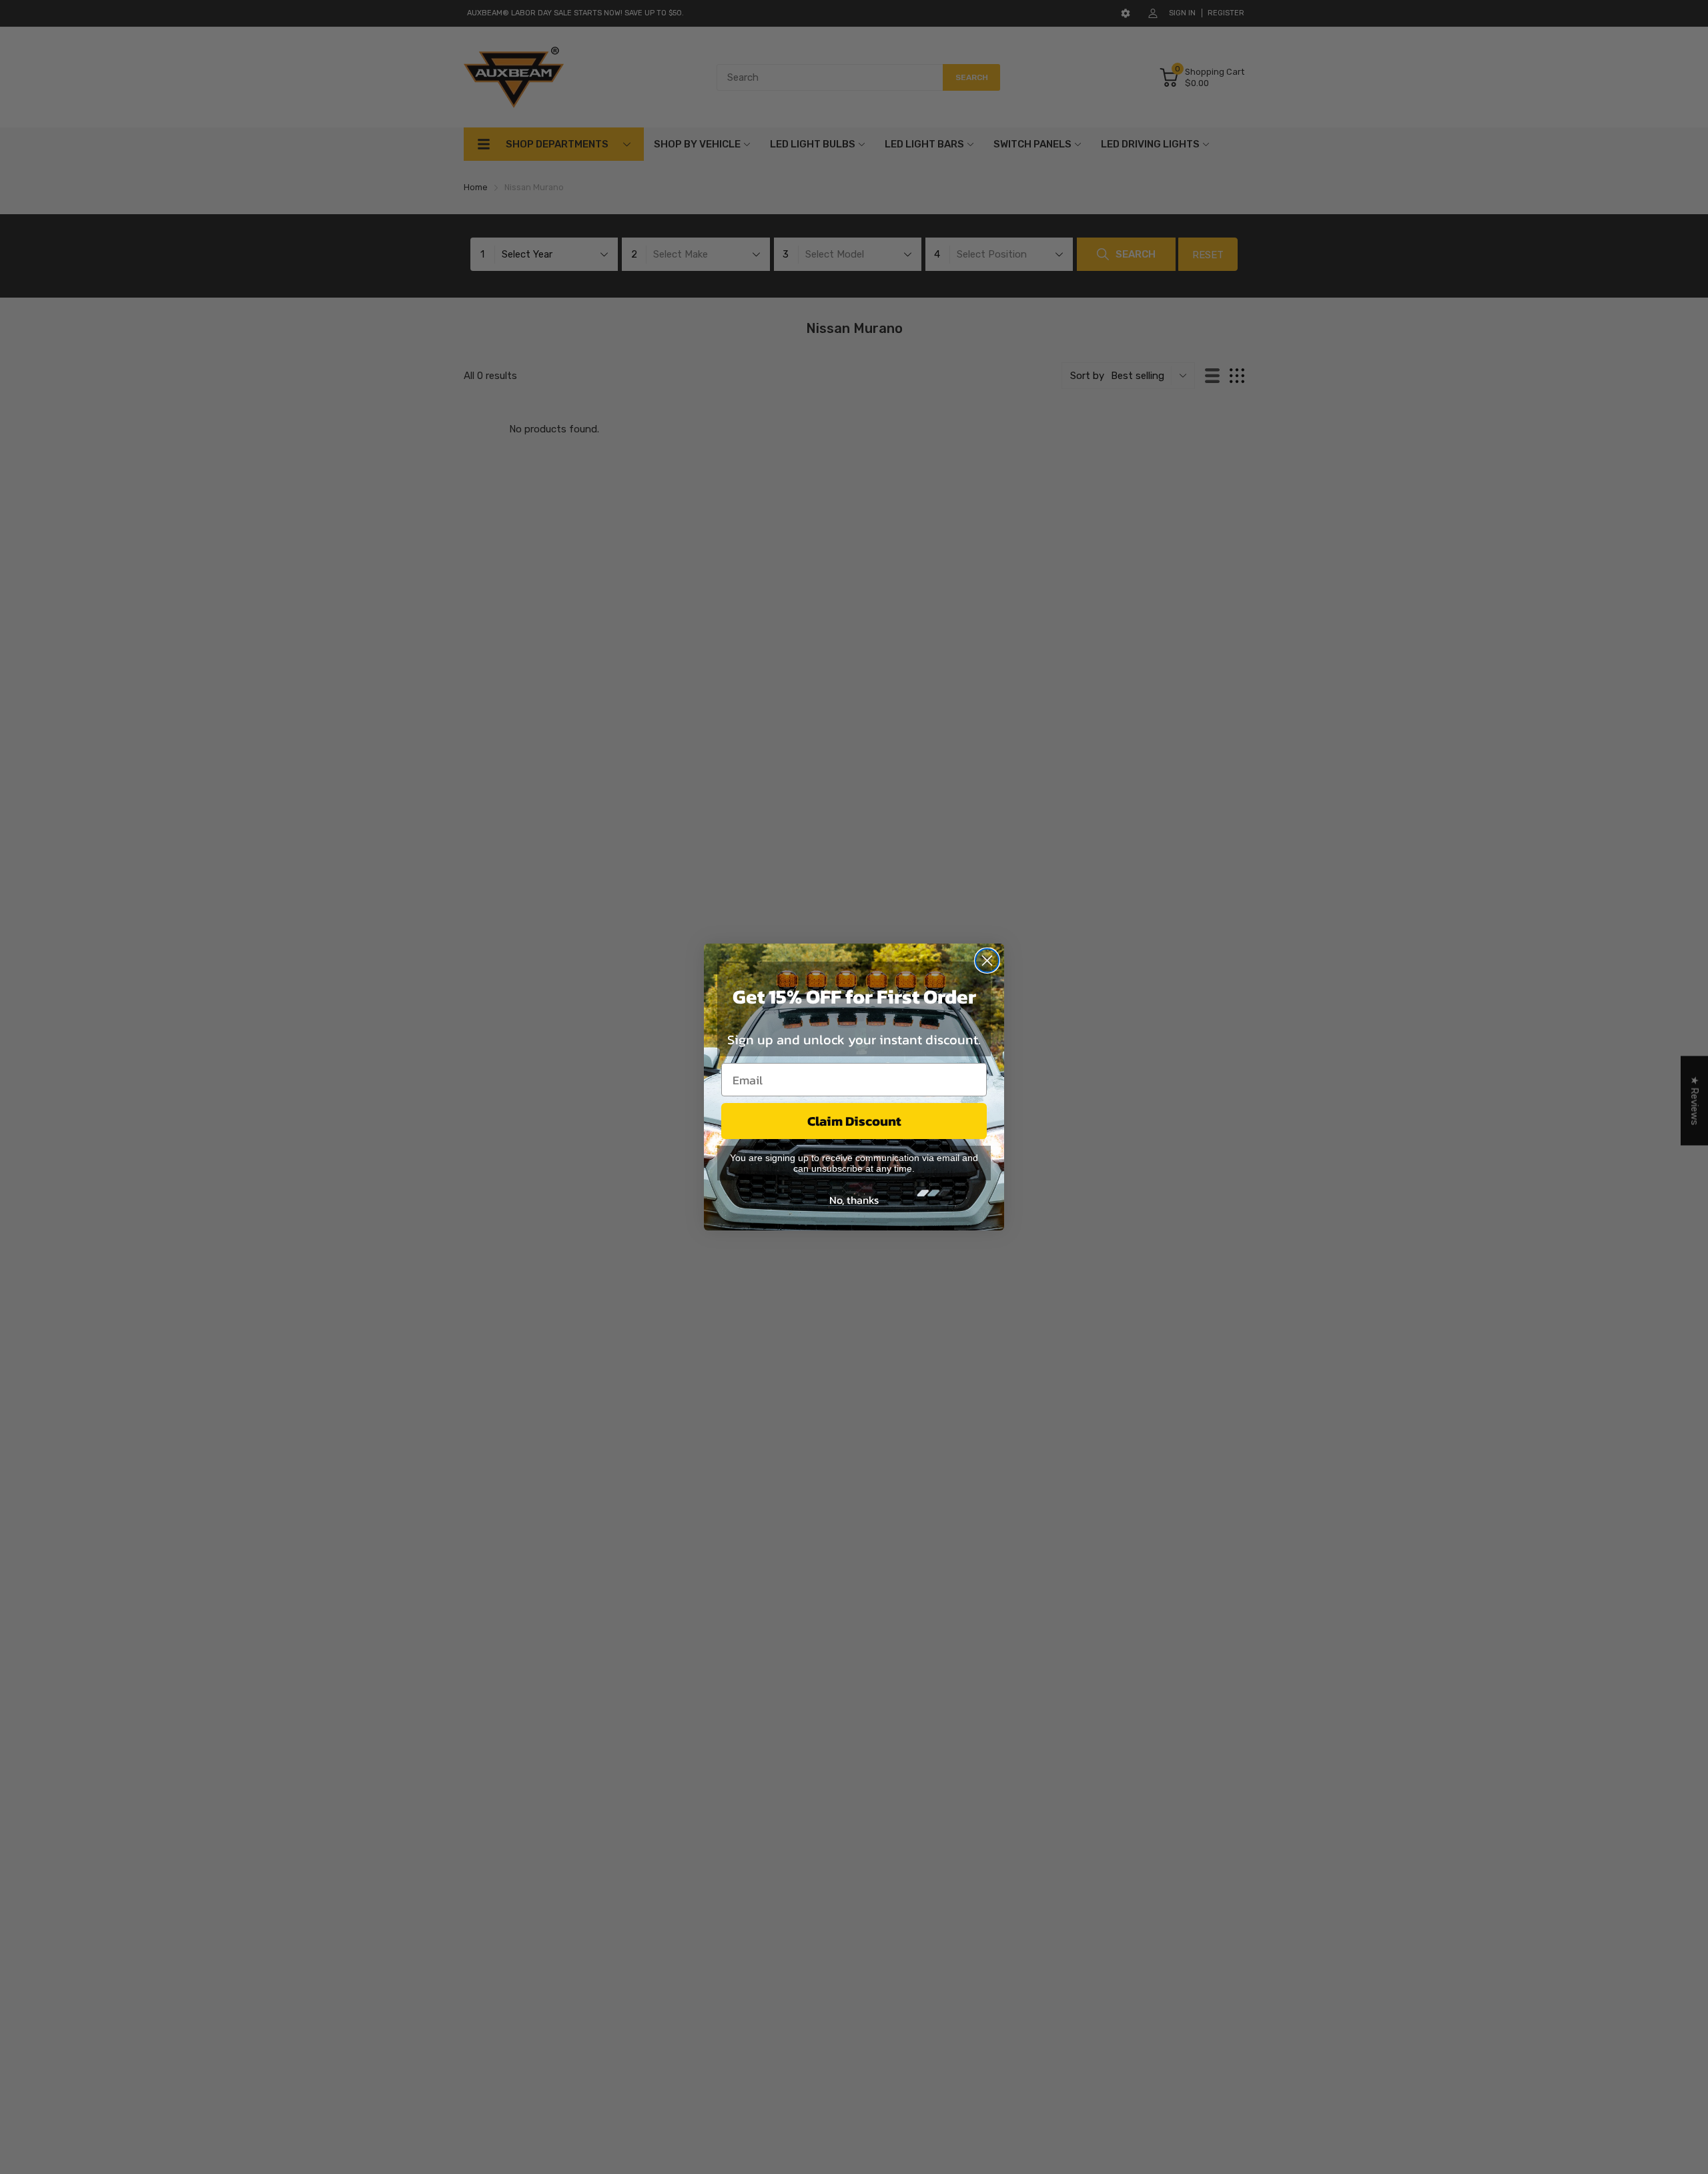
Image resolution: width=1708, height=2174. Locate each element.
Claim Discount (854, 1121)
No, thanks (854, 1200)
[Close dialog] (987, 961)
